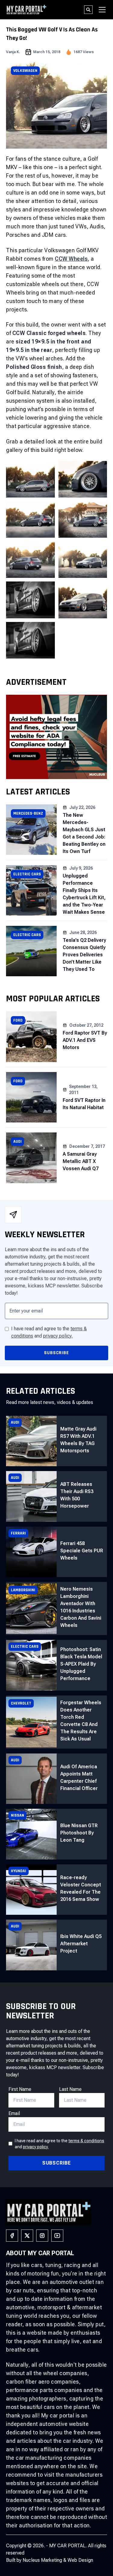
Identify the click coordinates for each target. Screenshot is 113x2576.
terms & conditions (86, 2141)
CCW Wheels (71, 259)
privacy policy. (58, 1336)
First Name (20, 2089)
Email (14, 2113)
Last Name (70, 2089)
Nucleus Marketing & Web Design (58, 2560)
